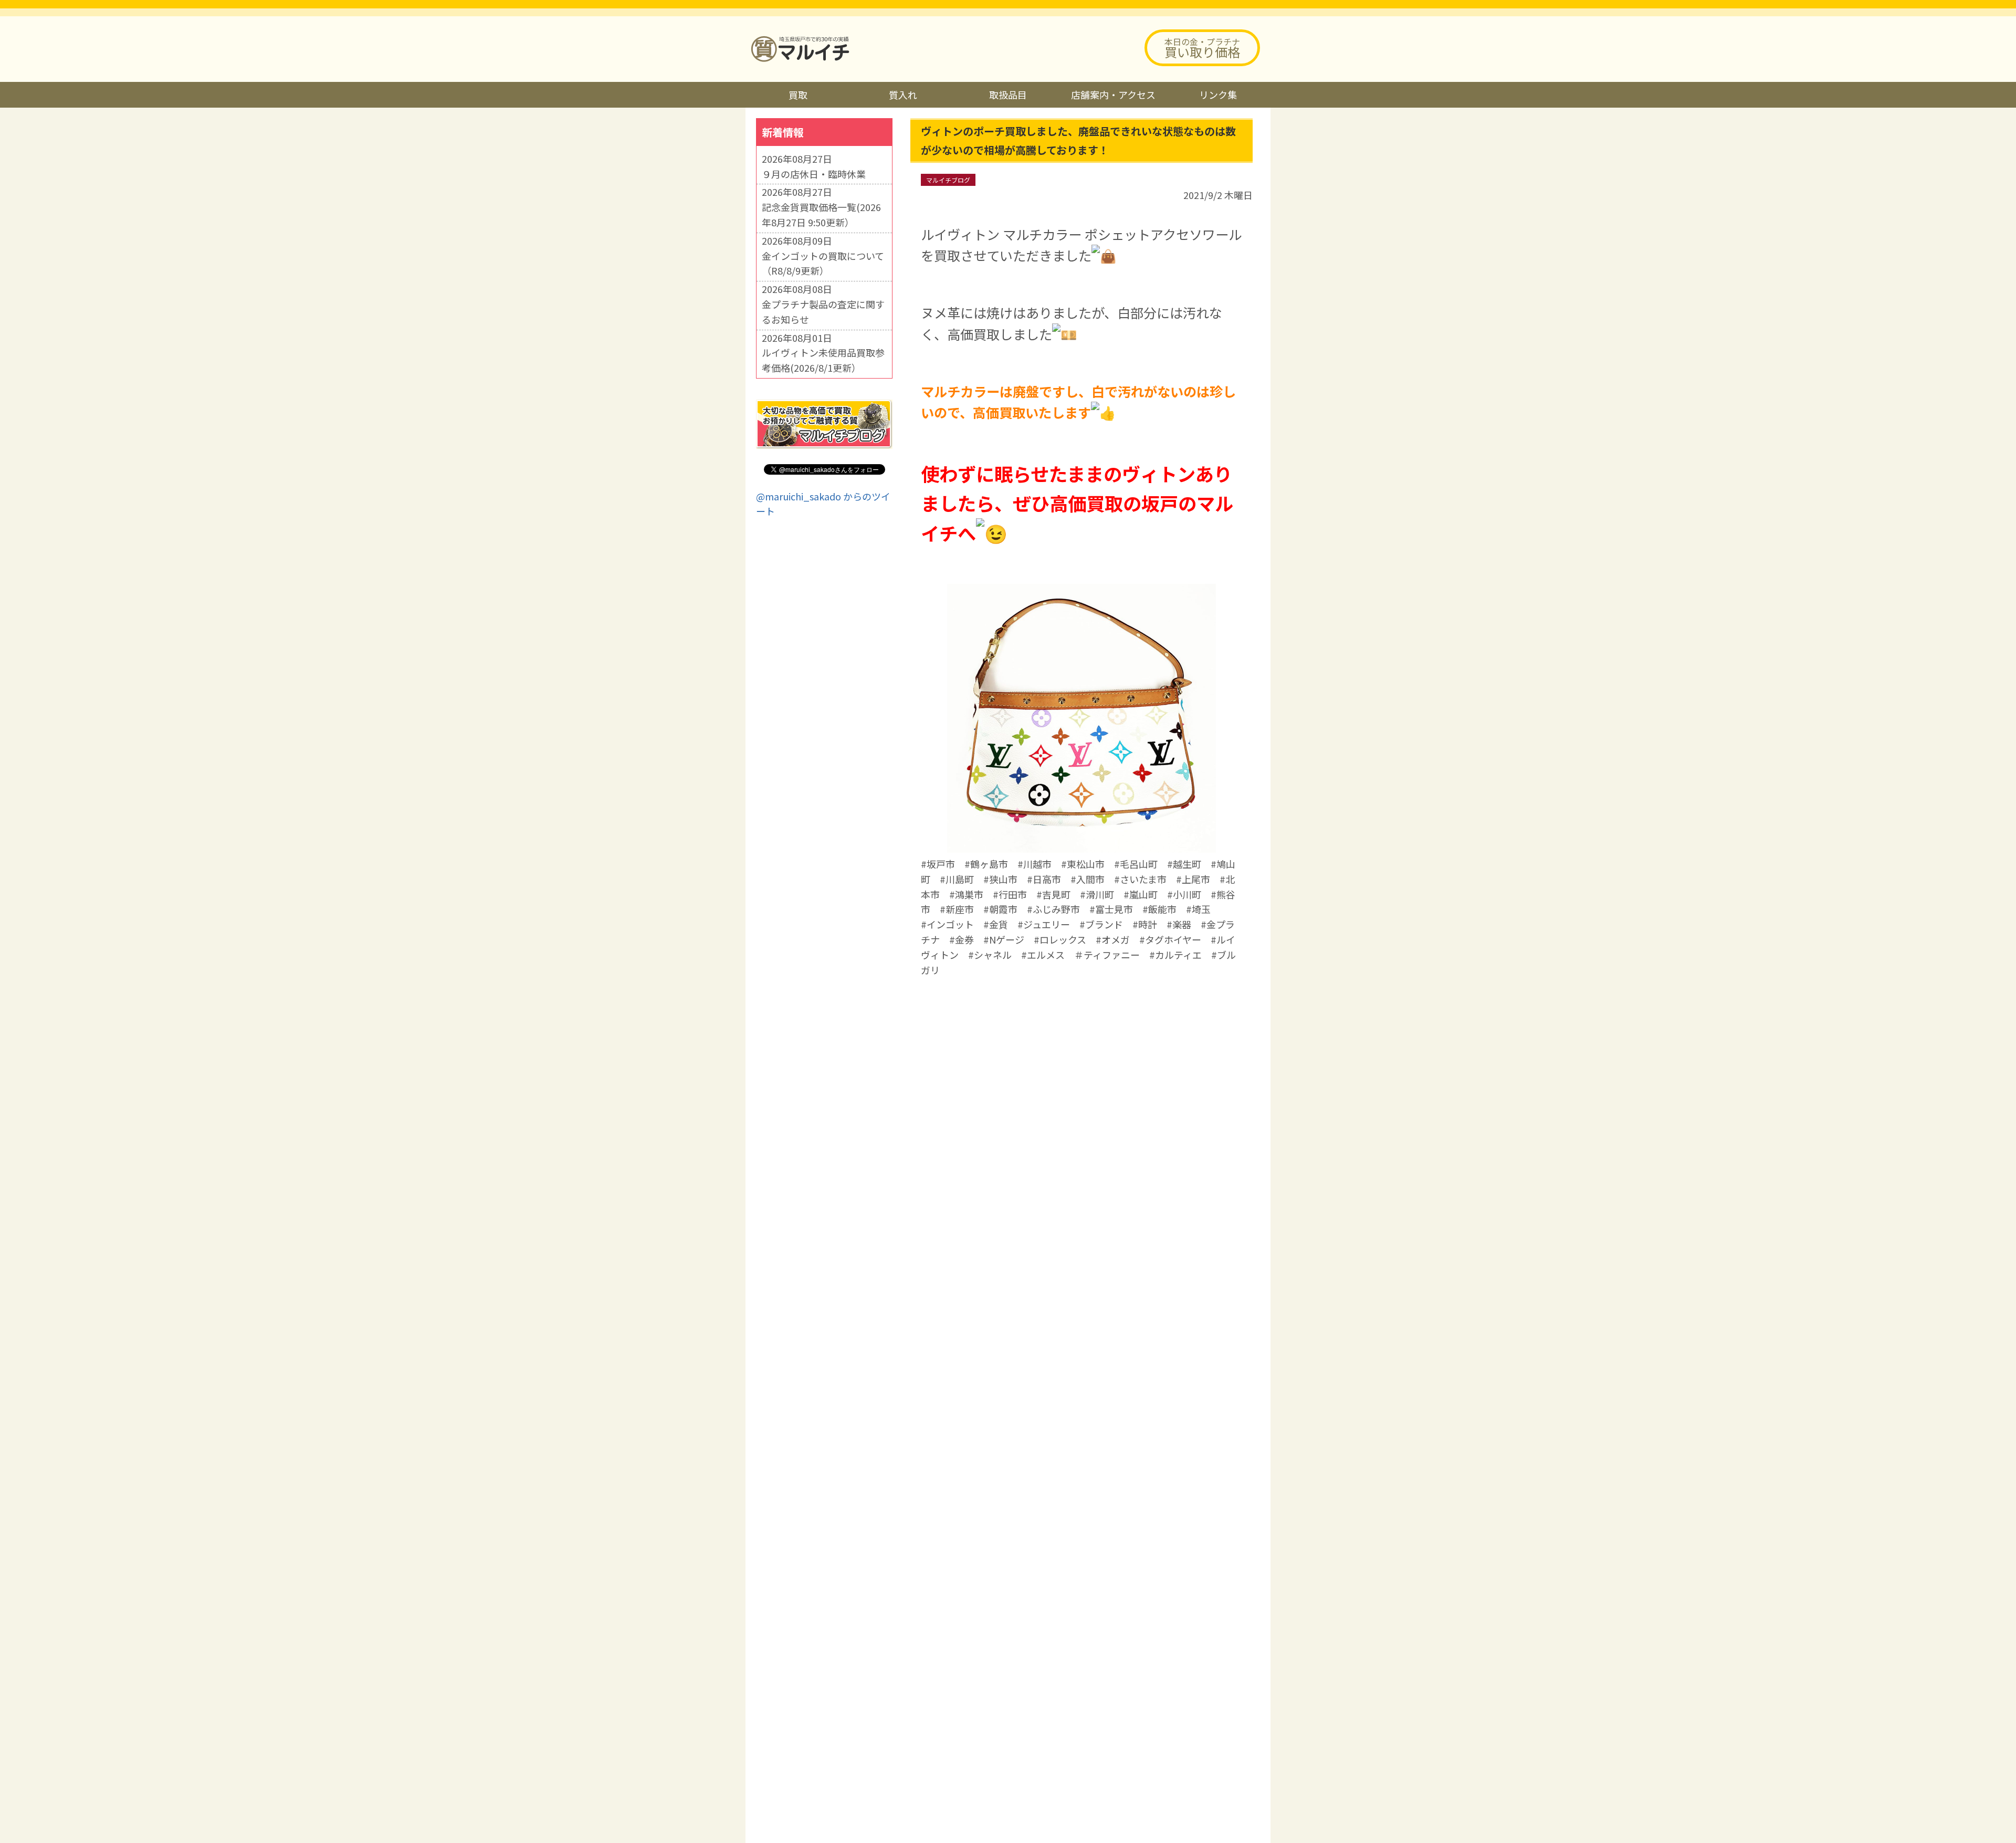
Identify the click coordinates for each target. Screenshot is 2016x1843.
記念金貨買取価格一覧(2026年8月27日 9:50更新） (821, 214)
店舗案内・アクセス (1113, 95)
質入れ (903, 95)
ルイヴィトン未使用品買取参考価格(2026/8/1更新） (823, 360)
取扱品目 (1008, 95)
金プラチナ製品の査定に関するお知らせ (823, 312)
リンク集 (1218, 95)
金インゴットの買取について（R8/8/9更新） (823, 263)
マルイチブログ (948, 180)
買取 (798, 95)
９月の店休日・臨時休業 (814, 174)
